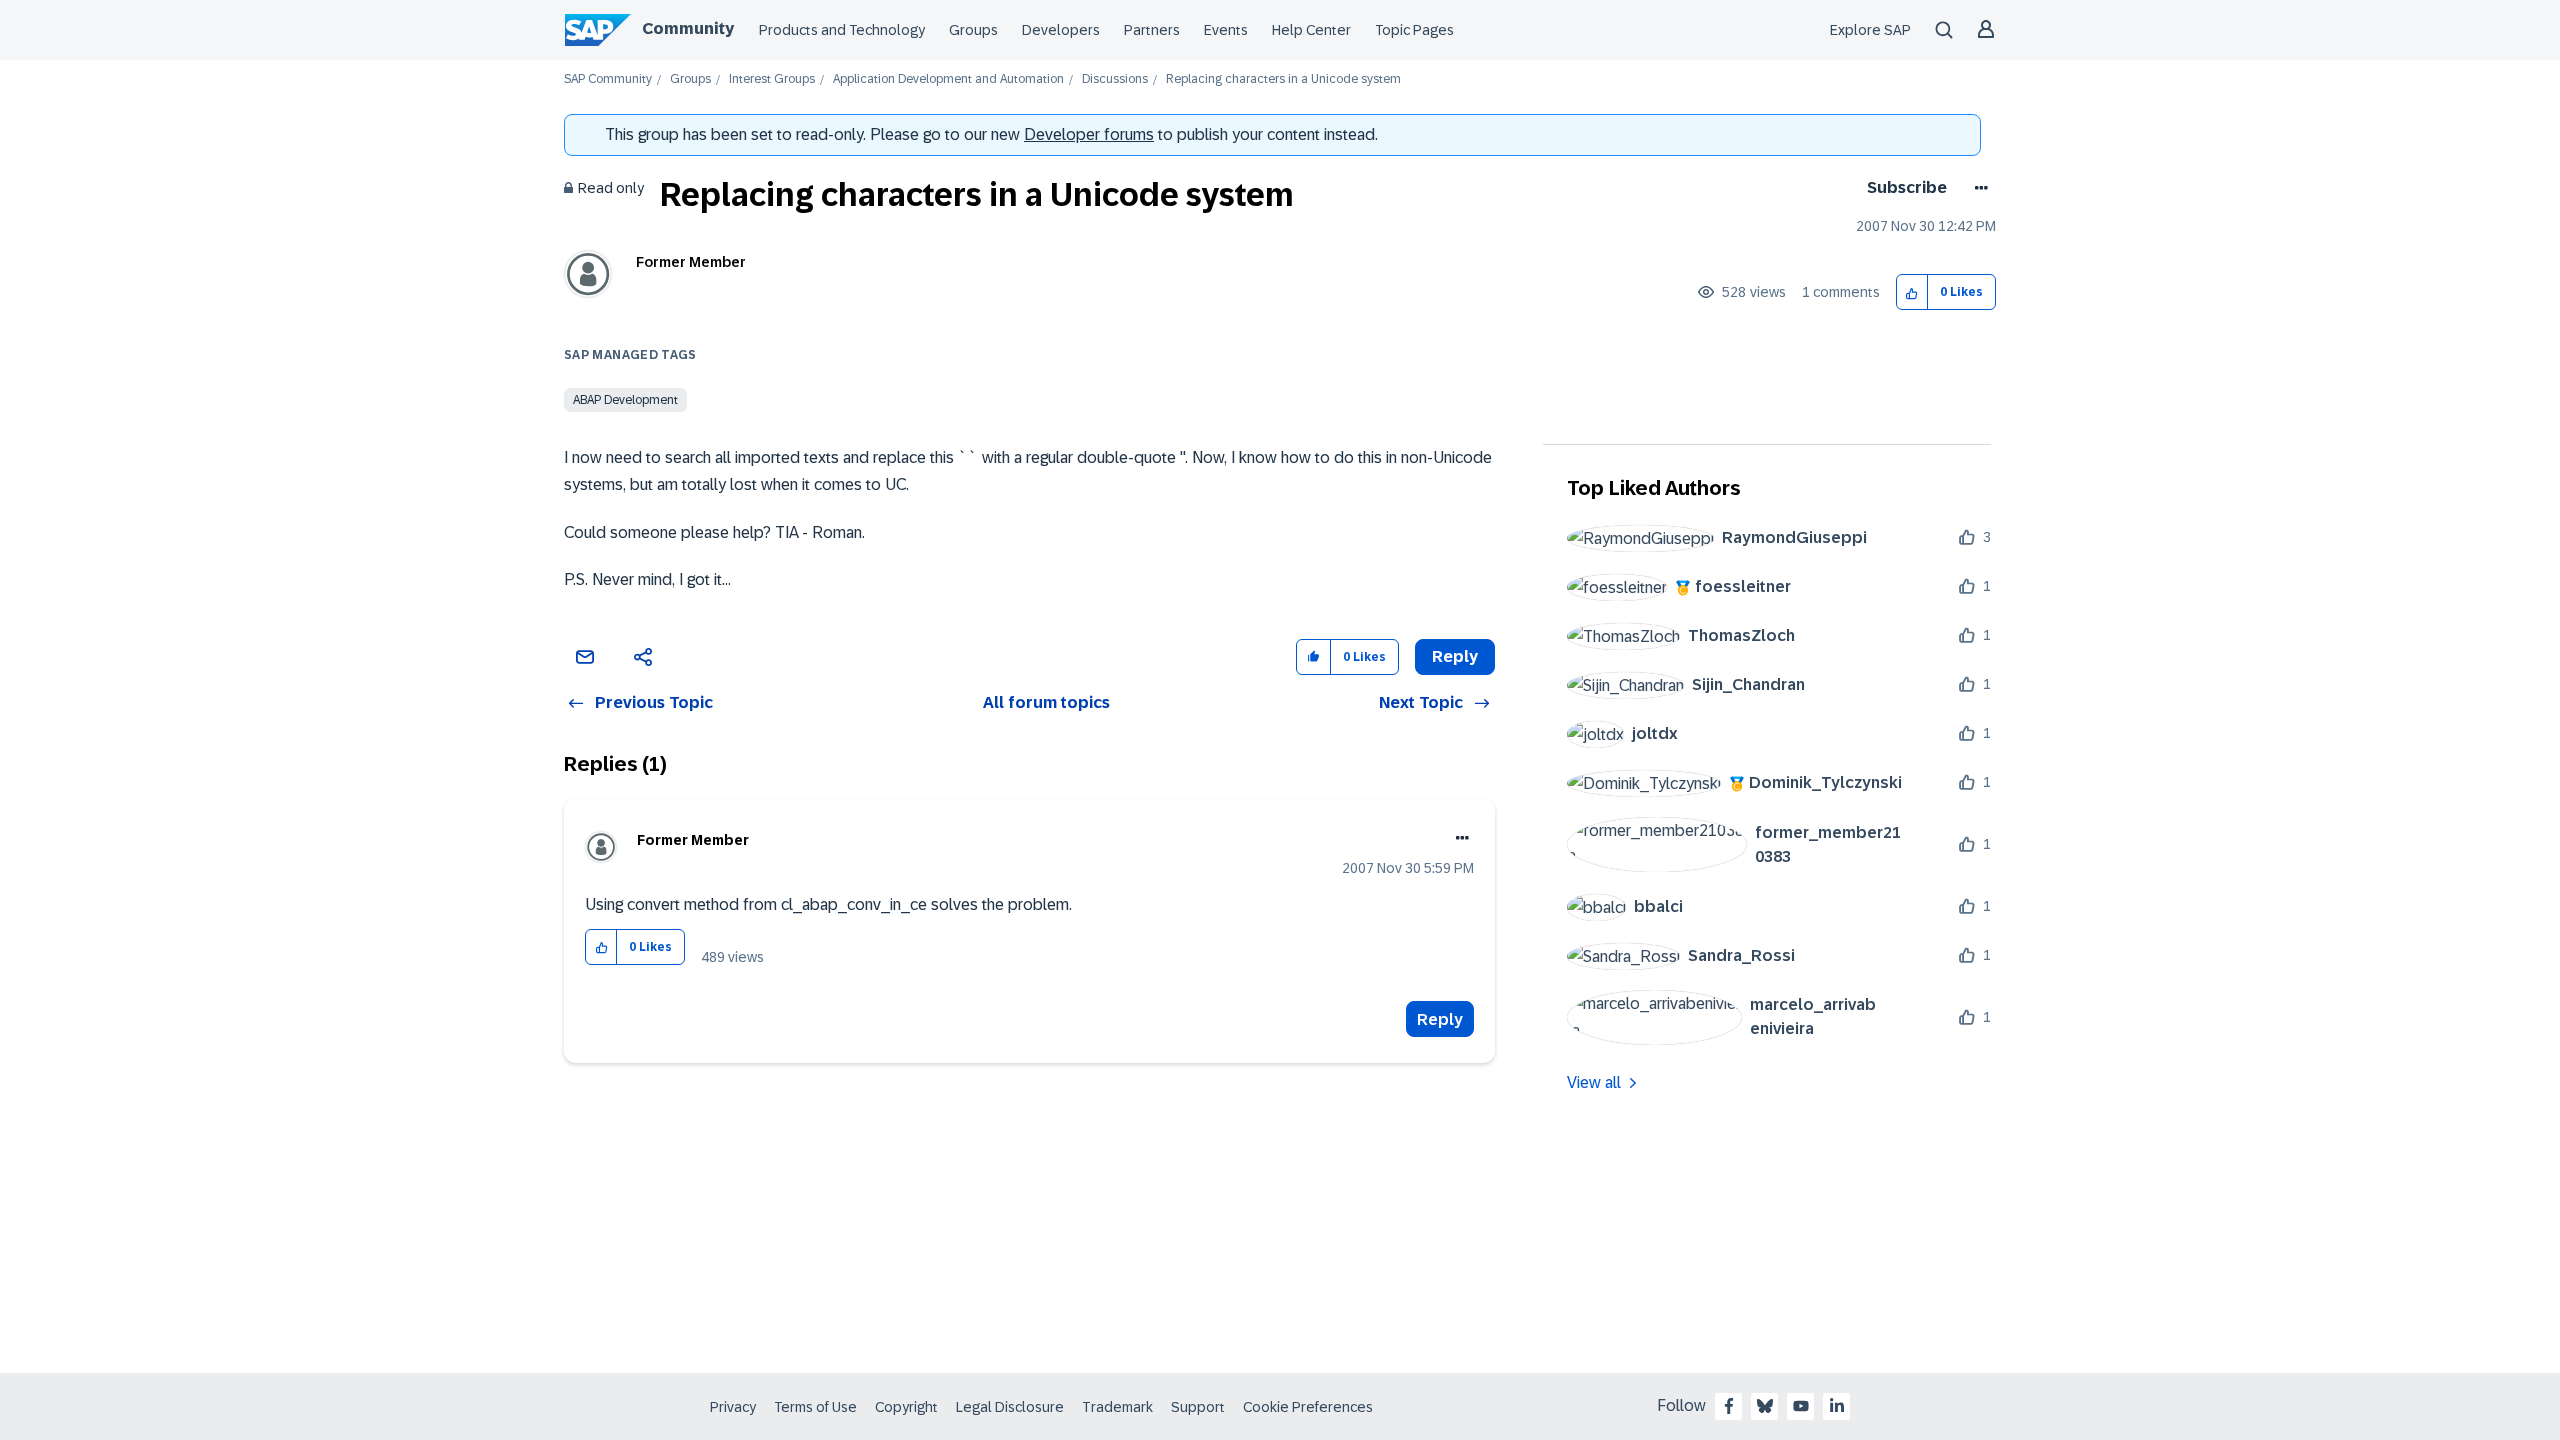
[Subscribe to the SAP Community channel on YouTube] (1801, 1406)
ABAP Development (625, 400)
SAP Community (608, 79)
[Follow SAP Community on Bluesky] (1765, 1406)
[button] (1912, 292)
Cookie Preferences (1308, 1407)
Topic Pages (1414, 30)
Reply (1440, 1019)
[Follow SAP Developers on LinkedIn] (1837, 1406)
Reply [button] (1455, 656)
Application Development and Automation (948, 79)
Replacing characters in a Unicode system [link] (1283, 79)
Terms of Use (815, 1407)
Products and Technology (842, 30)
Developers (1061, 30)
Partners (1152, 30)
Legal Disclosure (1010, 1407)
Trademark (1117, 1407)
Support (1198, 1407)
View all (1594, 1082)
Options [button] (1977, 188)
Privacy (733, 1407)
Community (688, 28)
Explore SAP (1870, 30)
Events (1226, 30)
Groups (973, 30)
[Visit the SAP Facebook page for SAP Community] (1729, 1406)
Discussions (1115, 79)
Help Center (1311, 30)
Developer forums (1089, 134)
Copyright (906, 1407)
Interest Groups (772, 79)
